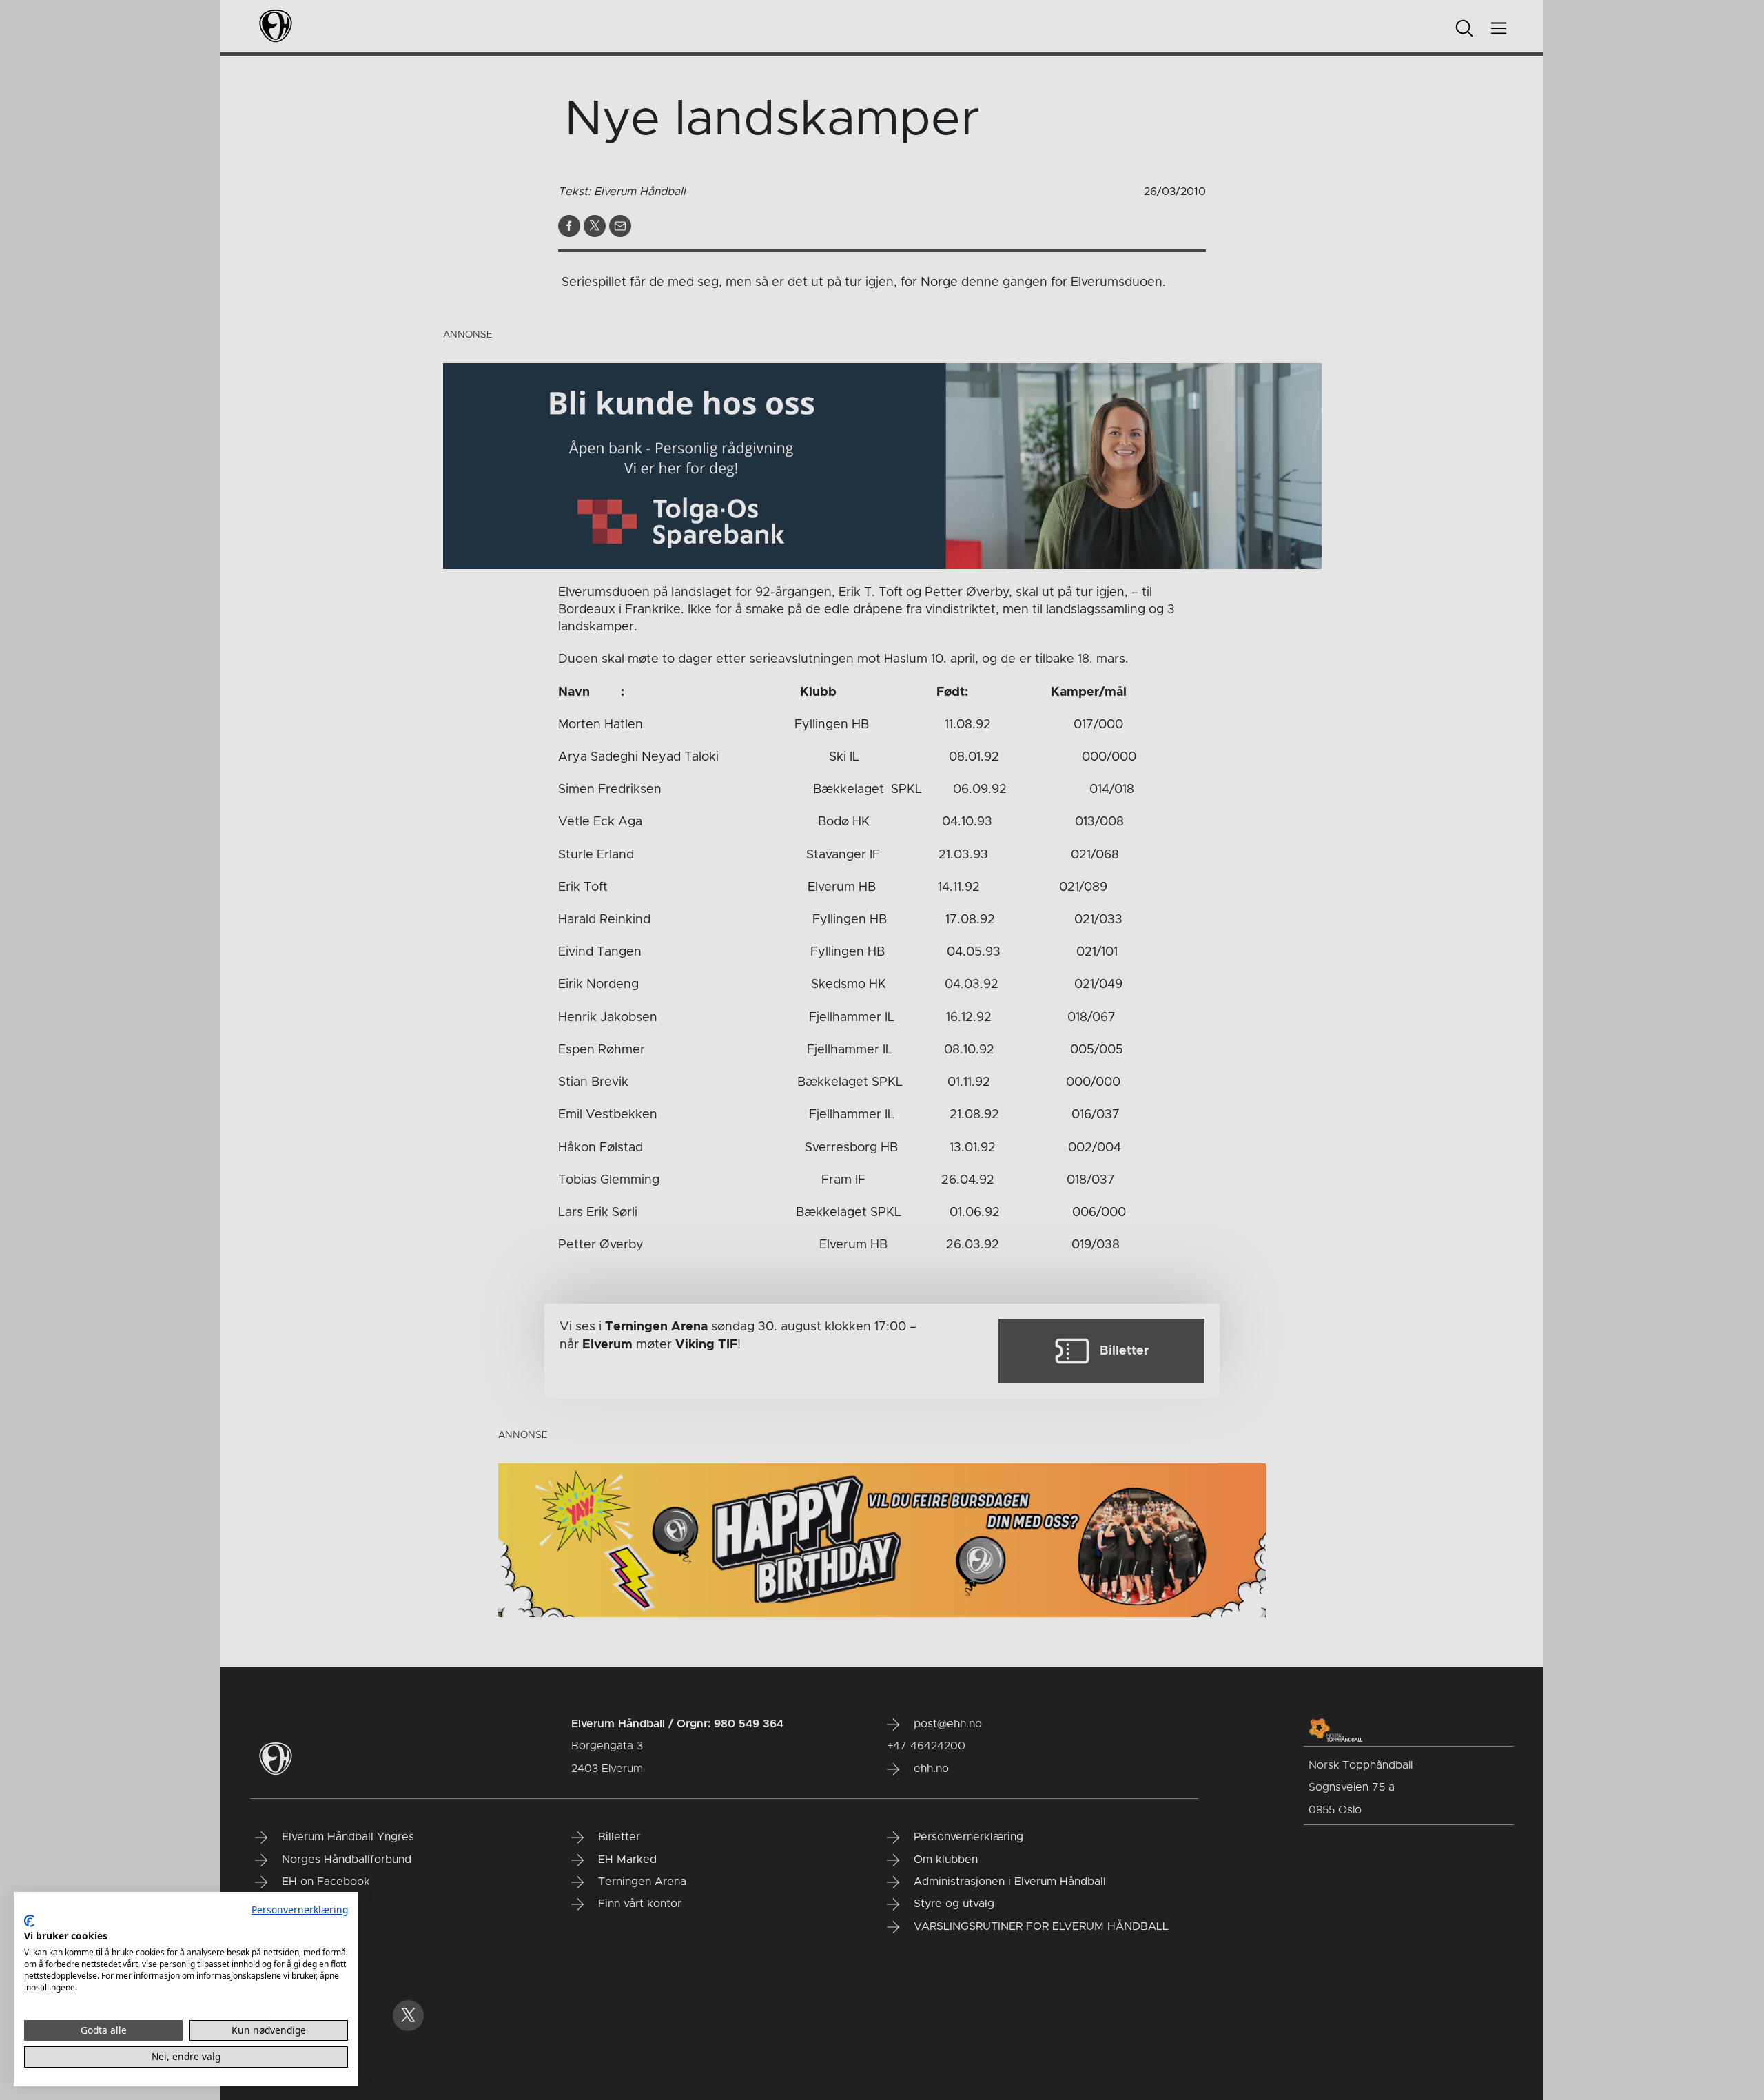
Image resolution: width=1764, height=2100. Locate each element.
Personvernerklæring (300, 1909)
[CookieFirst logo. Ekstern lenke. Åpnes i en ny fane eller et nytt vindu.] (29, 1921)
